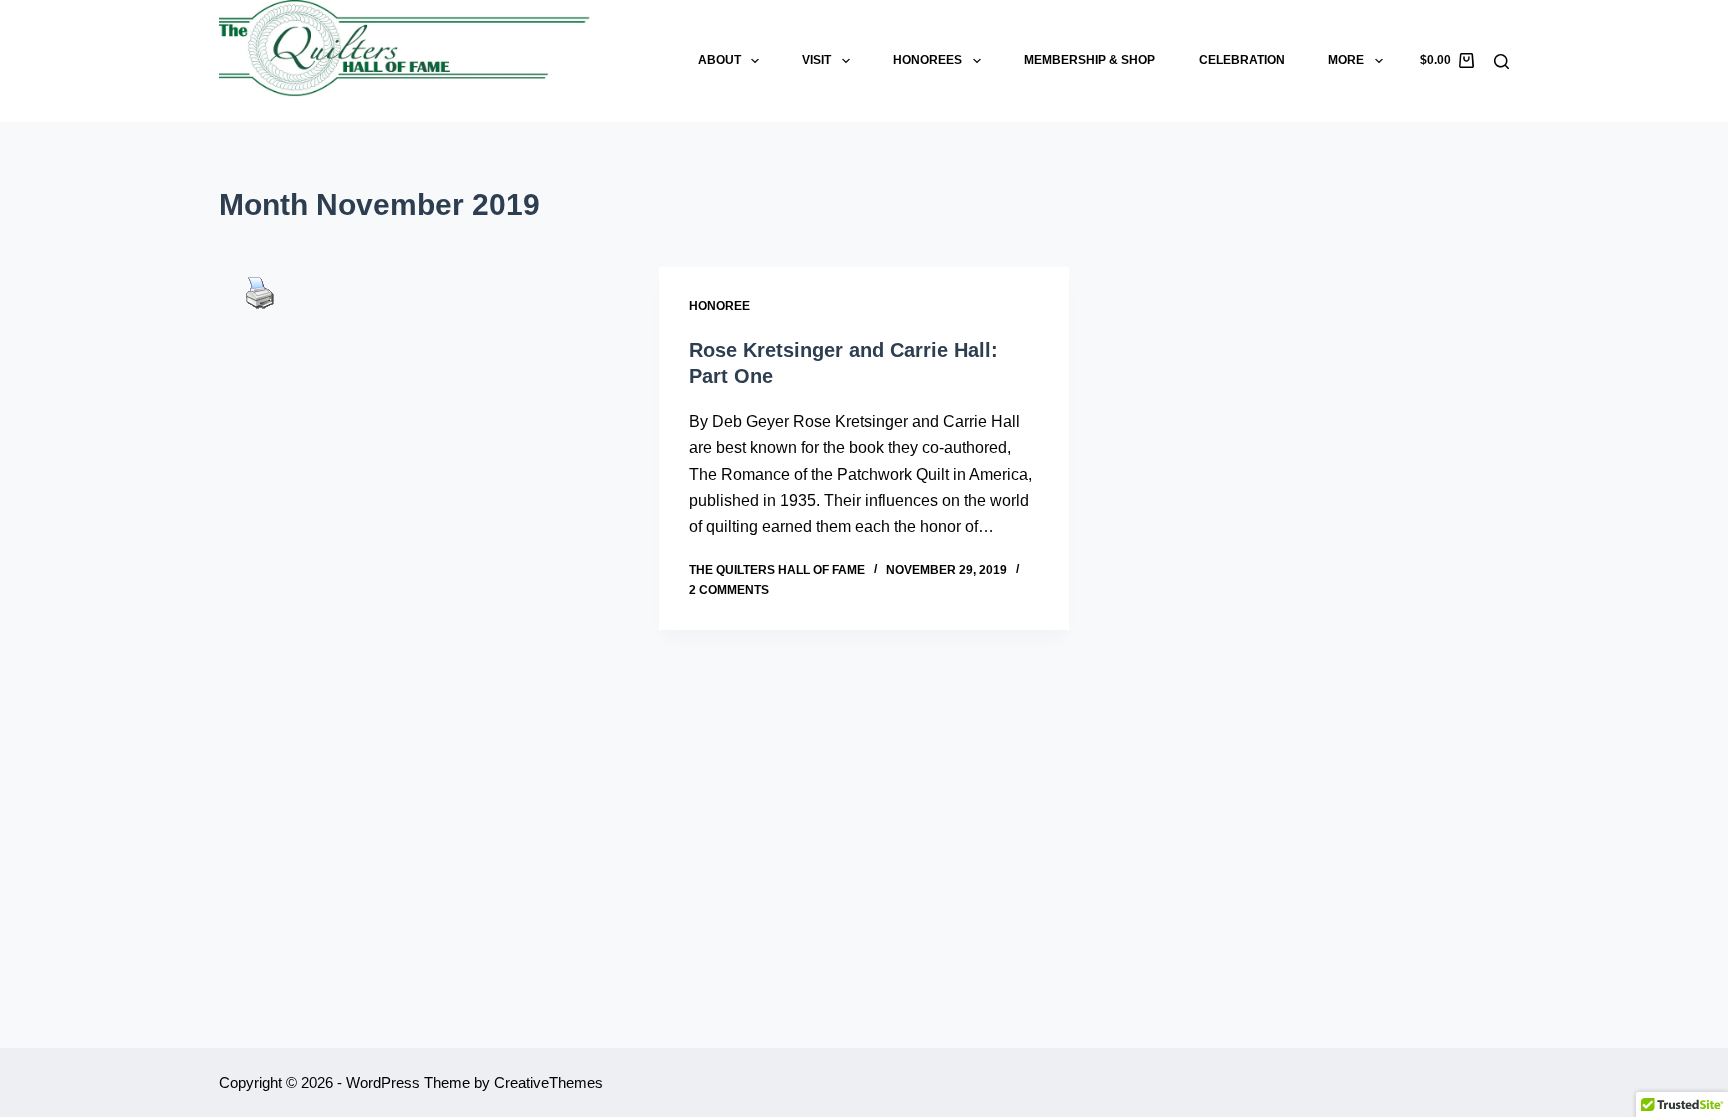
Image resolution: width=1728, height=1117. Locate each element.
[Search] (1501, 61)
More (1346, 60)
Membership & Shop (1089, 60)
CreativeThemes (548, 1082)
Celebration (1242, 60)
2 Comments (729, 590)
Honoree (719, 306)
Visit (816, 60)
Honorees (927, 60)
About (719, 60)
